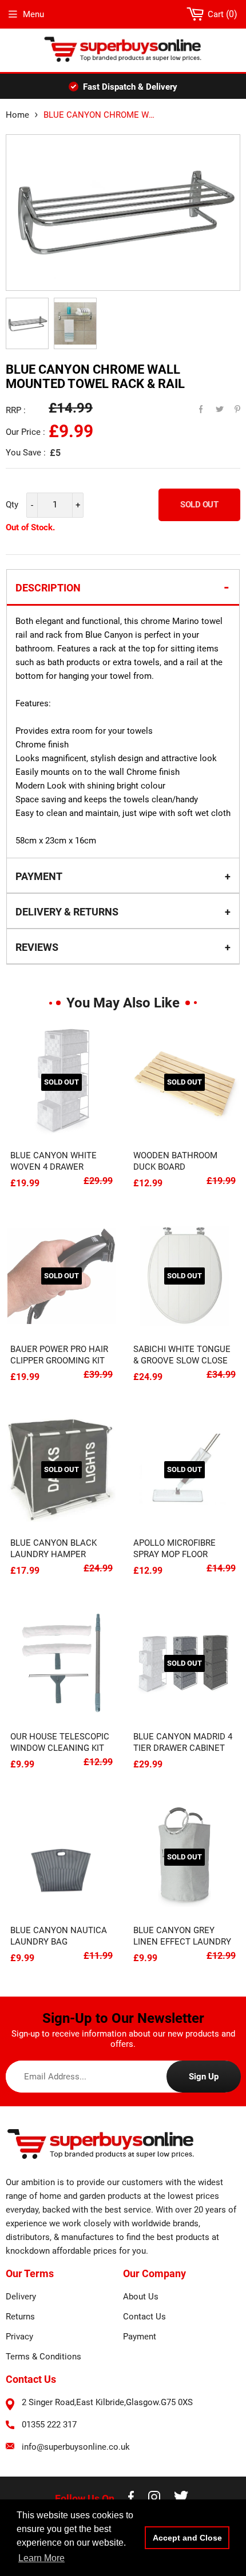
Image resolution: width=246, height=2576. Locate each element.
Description (48, 588)
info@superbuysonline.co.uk (76, 2447)
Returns (20, 2317)
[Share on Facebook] (196, 406)
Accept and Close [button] (187, 2538)
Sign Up (204, 2077)
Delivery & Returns (67, 912)
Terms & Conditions (43, 2357)
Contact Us (144, 2317)
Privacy (19, 2337)
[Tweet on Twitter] (213, 406)
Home (17, 115)
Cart (220, 14)
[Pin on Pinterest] (230, 406)
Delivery (21, 2297)
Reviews (37, 947)
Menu (33, 14)
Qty (12, 505)
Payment (39, 876)
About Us (141, 2297)
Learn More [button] (41, 2558)
